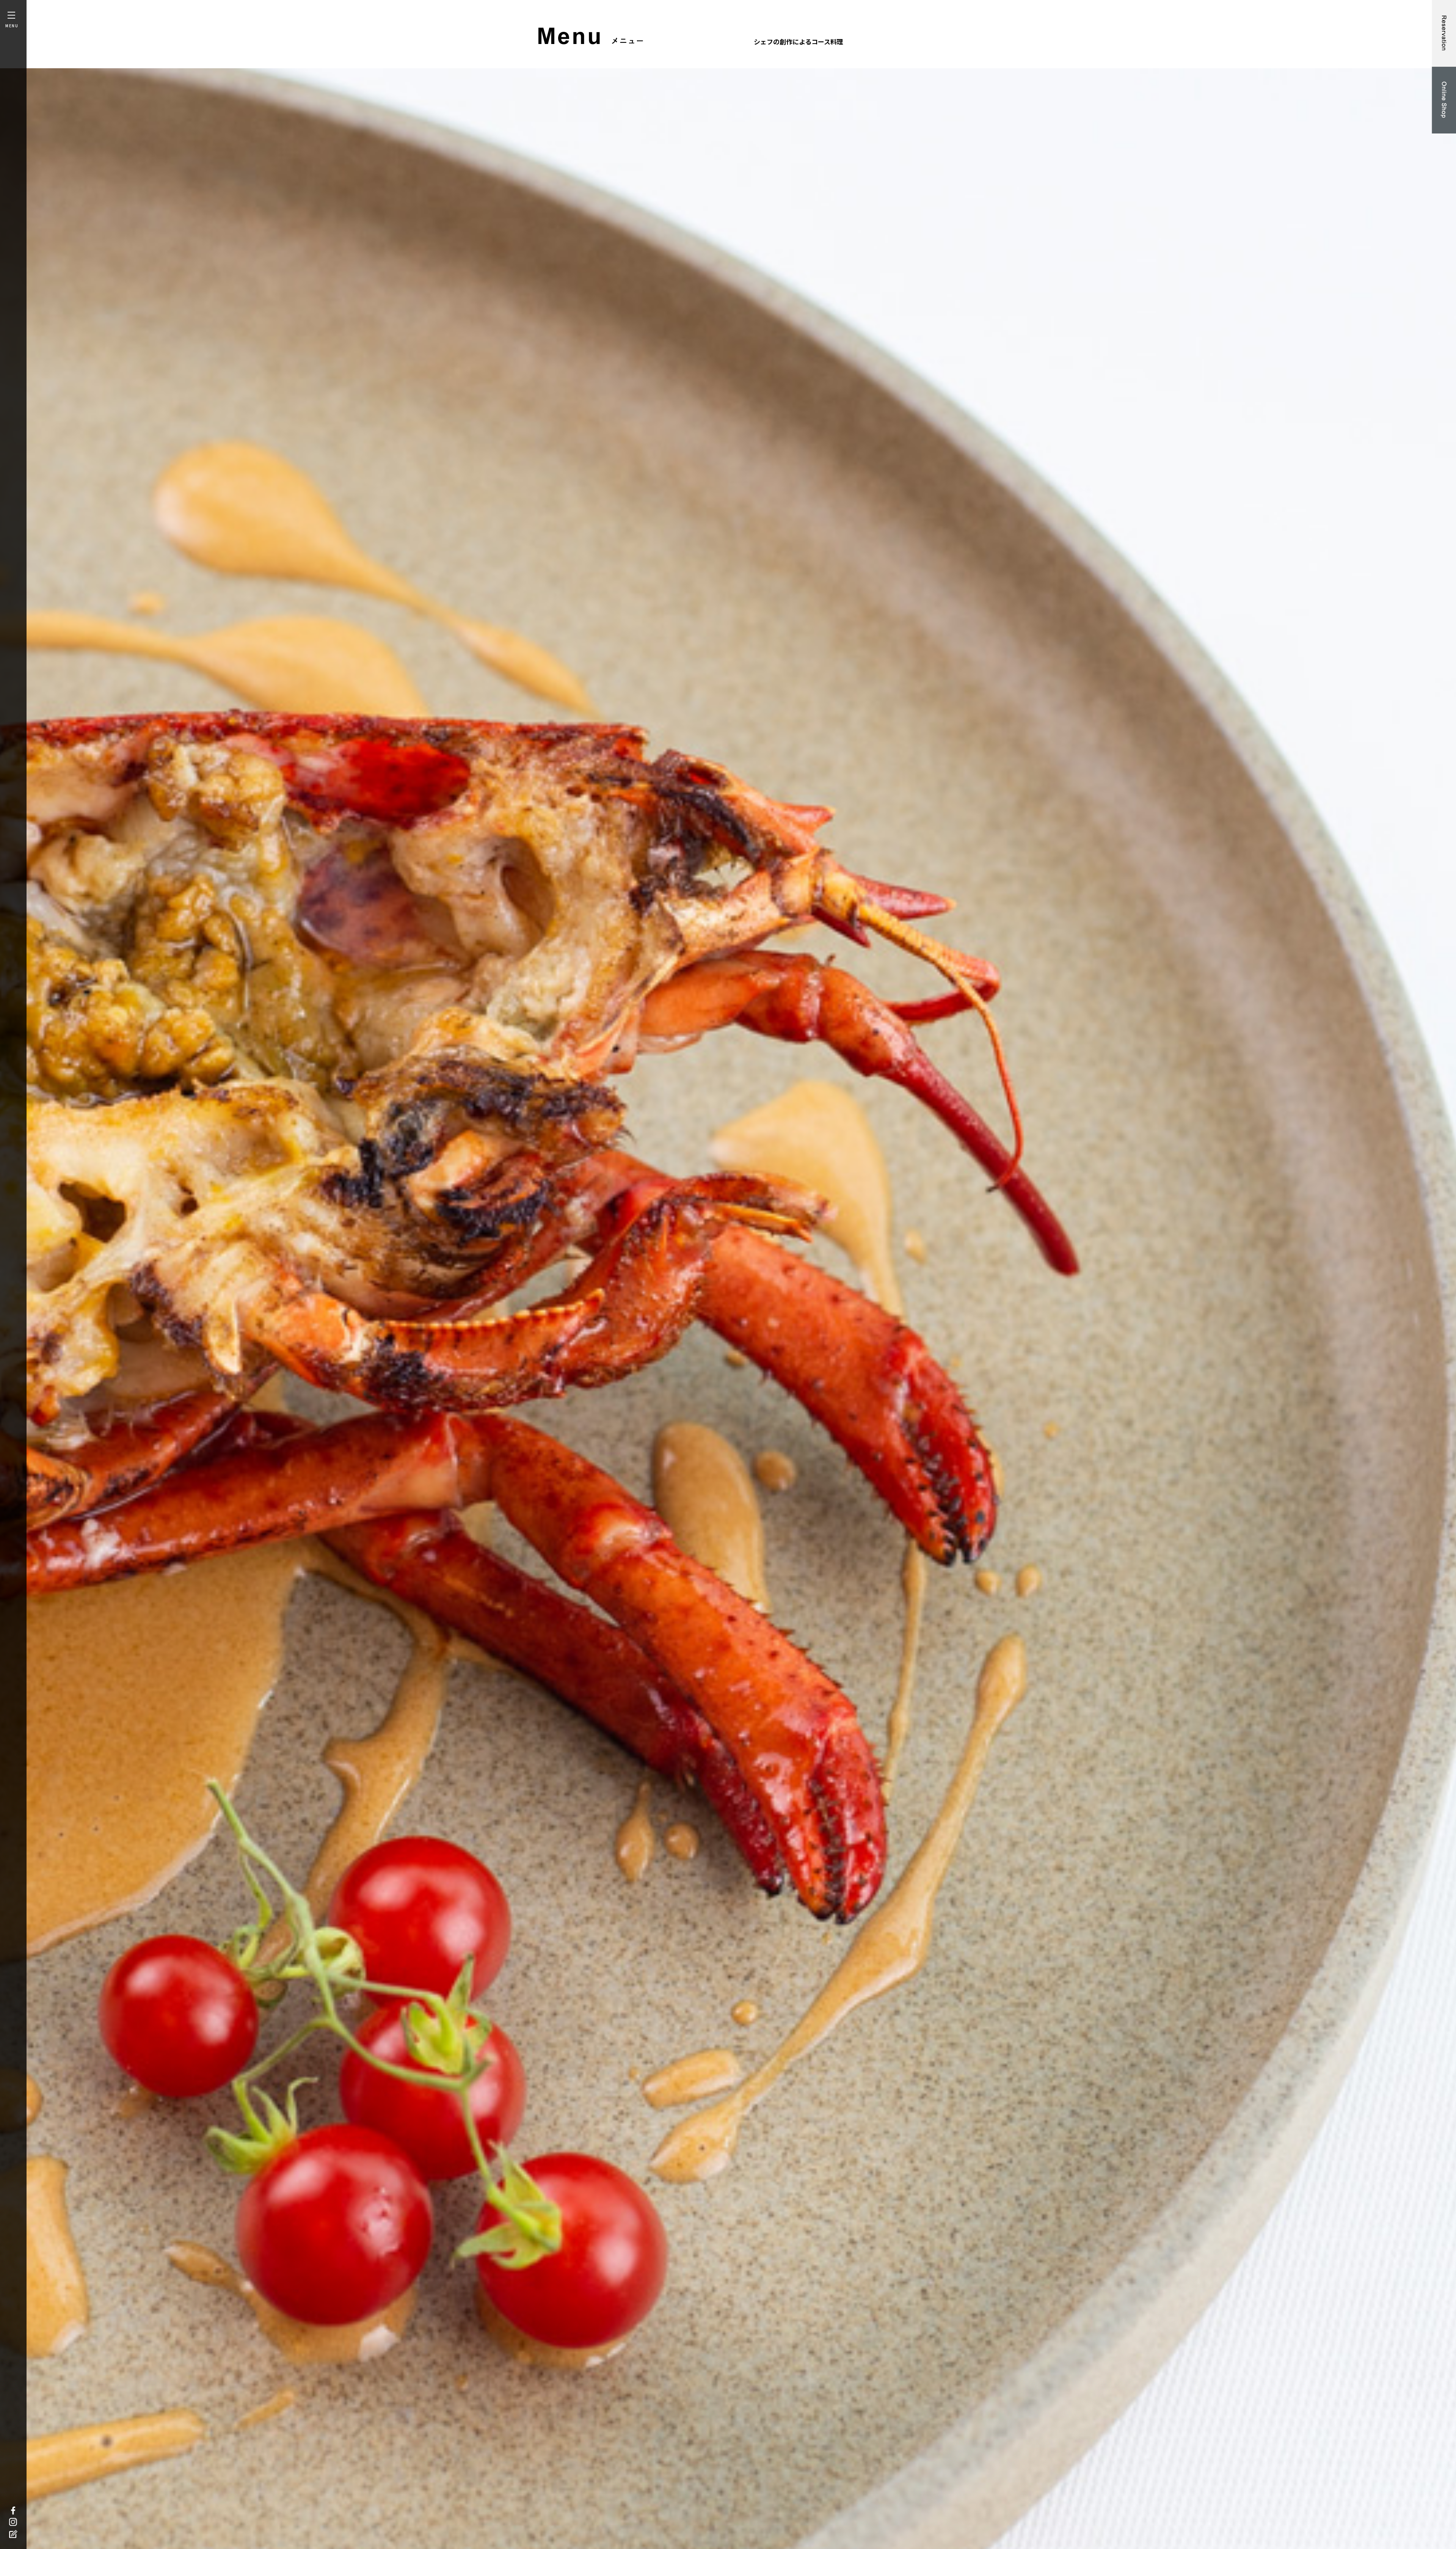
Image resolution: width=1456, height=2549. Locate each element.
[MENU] (9, 15)
